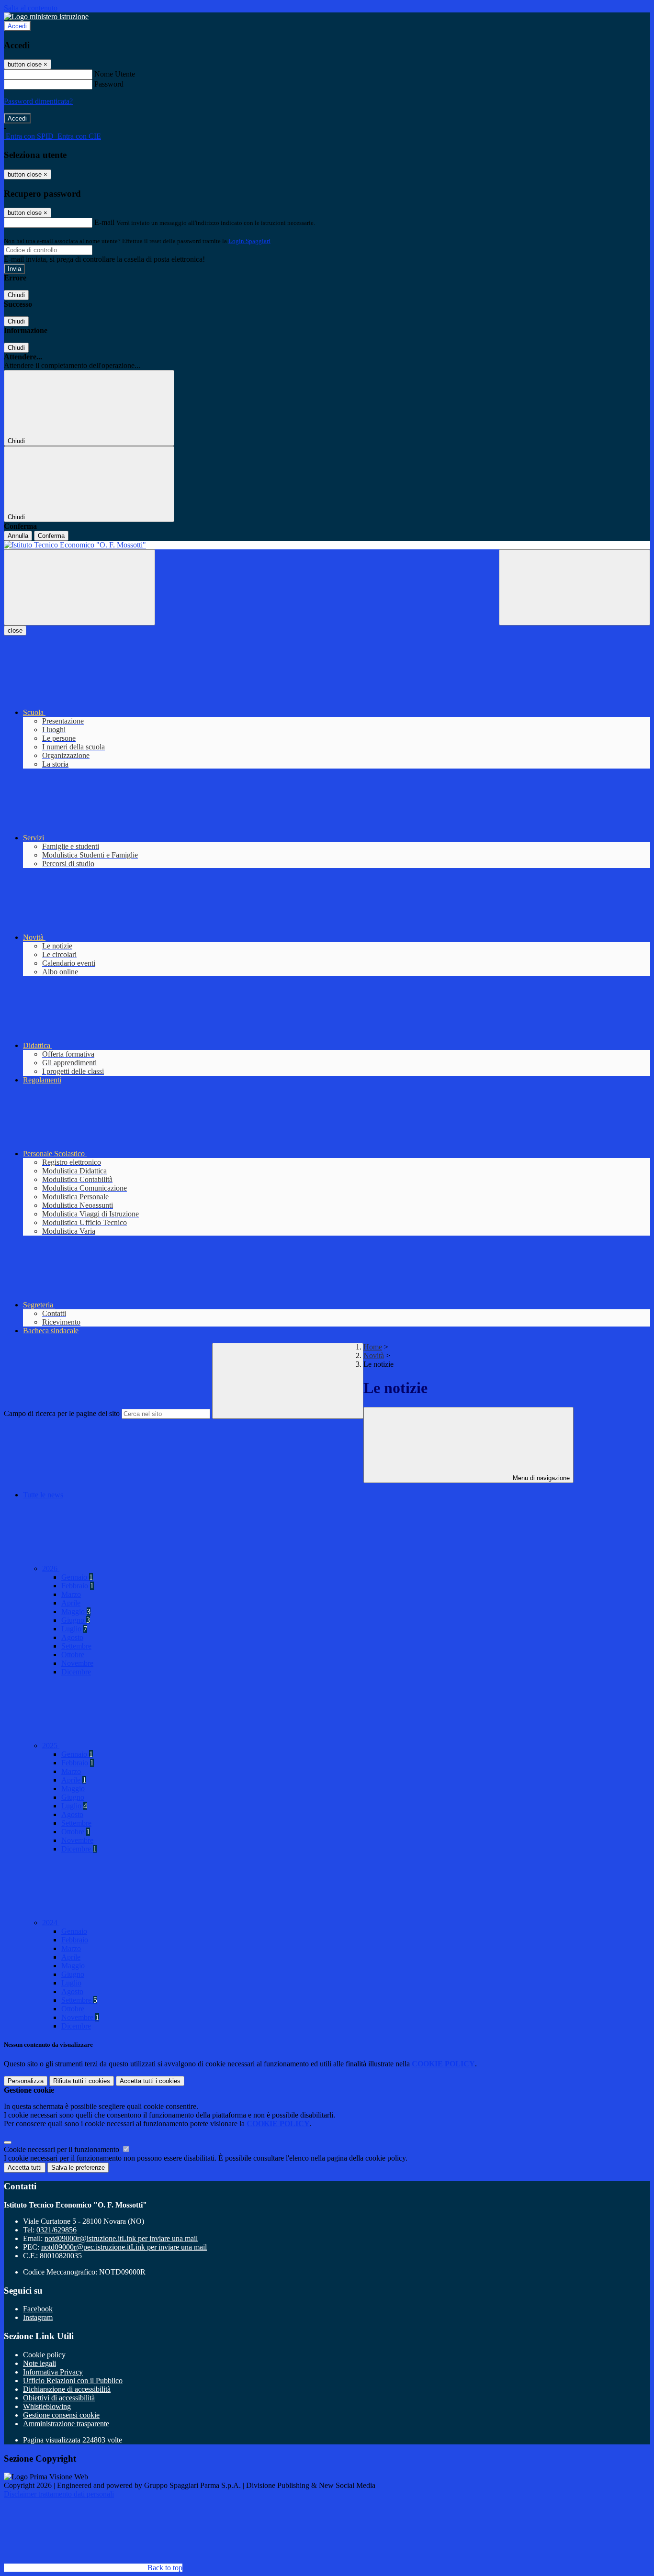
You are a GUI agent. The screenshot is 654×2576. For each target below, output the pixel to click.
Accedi (17, 26)
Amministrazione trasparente (66, 2424)
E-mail (104, 222)
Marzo (71, 1594)
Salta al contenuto (31, 8)
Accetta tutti (150, 2081)
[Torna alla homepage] (327, 545)
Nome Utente (115, 74)
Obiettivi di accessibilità (59, 2398)
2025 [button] (51, 1745)
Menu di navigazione (540, 1478)
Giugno (76, 1620)
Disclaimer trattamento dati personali (59, 2494)
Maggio (76, 1611)
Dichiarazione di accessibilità (67, 2389)
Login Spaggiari (249, 241)
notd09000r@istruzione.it (121, 2238)
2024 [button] (51, 1923)
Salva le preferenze (78, 2168)
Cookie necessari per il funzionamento (62, 2149)
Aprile (71, 1603)
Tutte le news (43, 1495)
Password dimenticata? (38, 101)
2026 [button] (51, 1568)
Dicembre (76, 1672)
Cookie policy (44, 2355)
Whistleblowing (47, 2406)
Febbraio (78, 1586)
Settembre (76, 1646)
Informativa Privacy (53, 2372)
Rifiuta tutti (82, 2081)
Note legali (39, 2363)
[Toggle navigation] (79, 587)
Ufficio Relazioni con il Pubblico (73, 2381)
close (15, 630)
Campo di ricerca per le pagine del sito (62, 1413)
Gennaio (77, 1577)
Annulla (18, 536)
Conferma (51, 536)
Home (373, 1347)
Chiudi (16, 295)
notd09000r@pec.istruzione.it (124, 2247)
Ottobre (73, 1655)
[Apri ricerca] (575, 587)
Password (109, 84)
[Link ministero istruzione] (46, 17)
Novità (374, 1355)
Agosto (72, 1637)
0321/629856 (56, 2230)
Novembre (77, 1663)
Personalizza (26, 2081)
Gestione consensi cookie (61, 2415)
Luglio (74, 1629)
